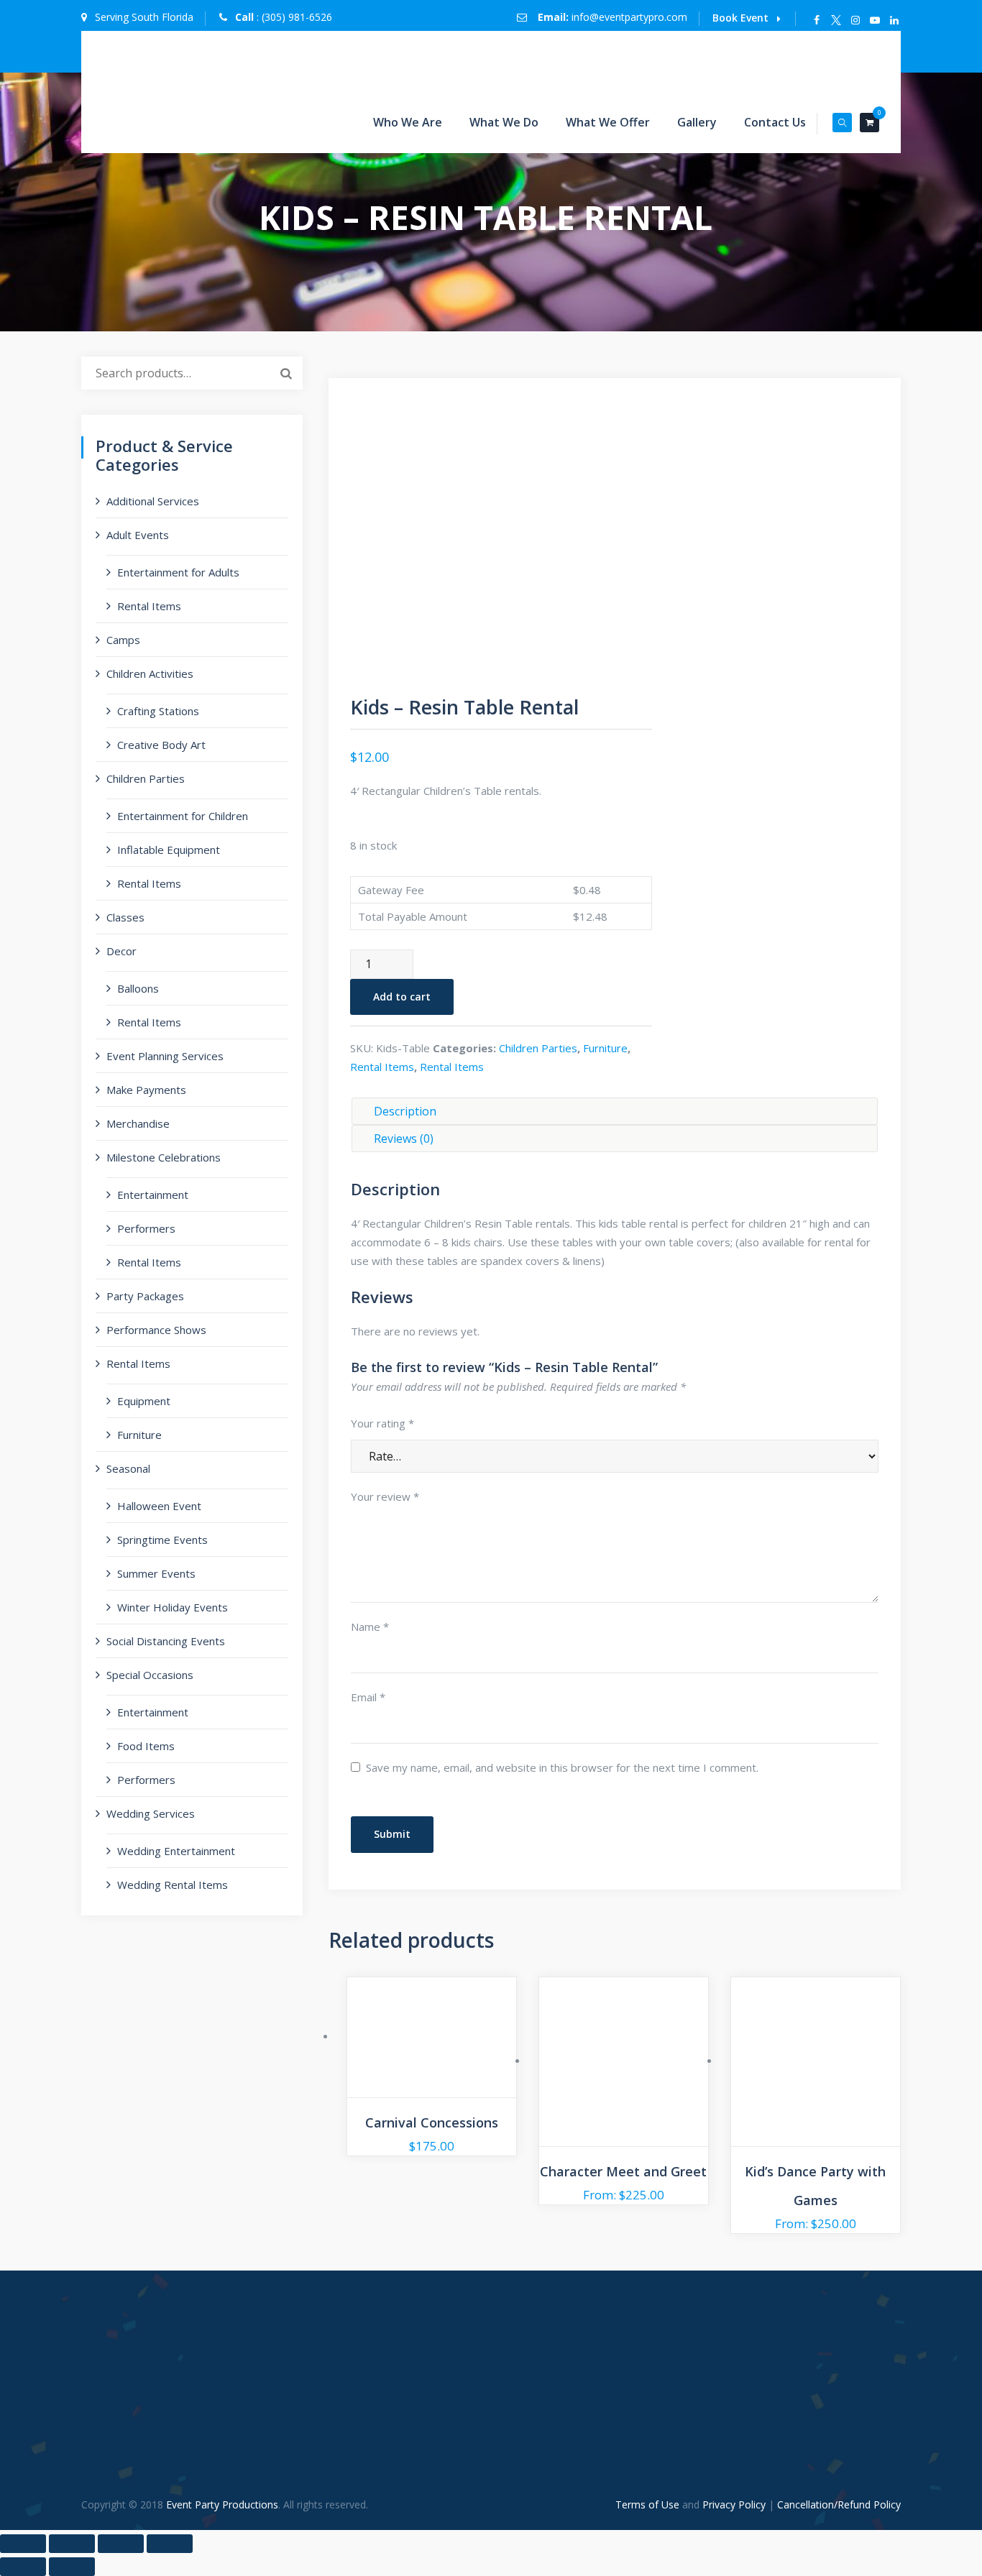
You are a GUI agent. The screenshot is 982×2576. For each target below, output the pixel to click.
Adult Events (138, 535)
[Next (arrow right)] (72, 2567)
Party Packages (145, 1296)
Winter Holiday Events (173, 1607)
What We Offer (608, 122)
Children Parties (538, 1048)
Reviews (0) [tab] (404, 1138)
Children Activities (150, 673)
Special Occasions (150, 1675)
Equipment (144, 1401)
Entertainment (153, 1195)
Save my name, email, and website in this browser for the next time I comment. (562, 1767)
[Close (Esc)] (170, 2544)
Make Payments (146, 1090)
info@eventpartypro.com (629, 17)
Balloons (138, 988)
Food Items (146, 1746)
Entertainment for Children (183, 816)
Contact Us (775, 122)
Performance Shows (156, 1330)
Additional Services (153, 501)
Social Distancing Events (166, 1641)
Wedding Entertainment (176, 1851)
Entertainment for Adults (178, 572)
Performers (146, 1228)
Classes (125, 917)
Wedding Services (151, 1813)
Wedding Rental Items (173, 1885)
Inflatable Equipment (169, 850)
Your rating (382, 1423)
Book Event (740, 18)
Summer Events (156, 1573)
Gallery (697, 122)
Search (286, 373)
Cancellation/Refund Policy (839, 2504)
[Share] (121, 2544)
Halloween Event (159, 1506)
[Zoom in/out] (23, 2544)
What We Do (504, 122)
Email (368, 1697)
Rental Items (382, 1067)
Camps (123, 640)
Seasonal (128, 1468)
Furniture (605, 1048)
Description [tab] (405, 1111)
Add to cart (402, 997)
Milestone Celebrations (164, 1157)
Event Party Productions (222, 2504)
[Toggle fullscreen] (72, 2544)
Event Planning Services (165, 1056)
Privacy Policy (734, 2504)
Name (370, 1627)
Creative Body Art (161, 745)
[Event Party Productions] (311, 61)
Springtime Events (162, 1540)
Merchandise (138, 1123)
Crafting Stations (158, 711)
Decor (121, 951)
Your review (385, 1496)
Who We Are (408, 122)
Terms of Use (647, 2504)
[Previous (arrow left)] (23, 2567)
